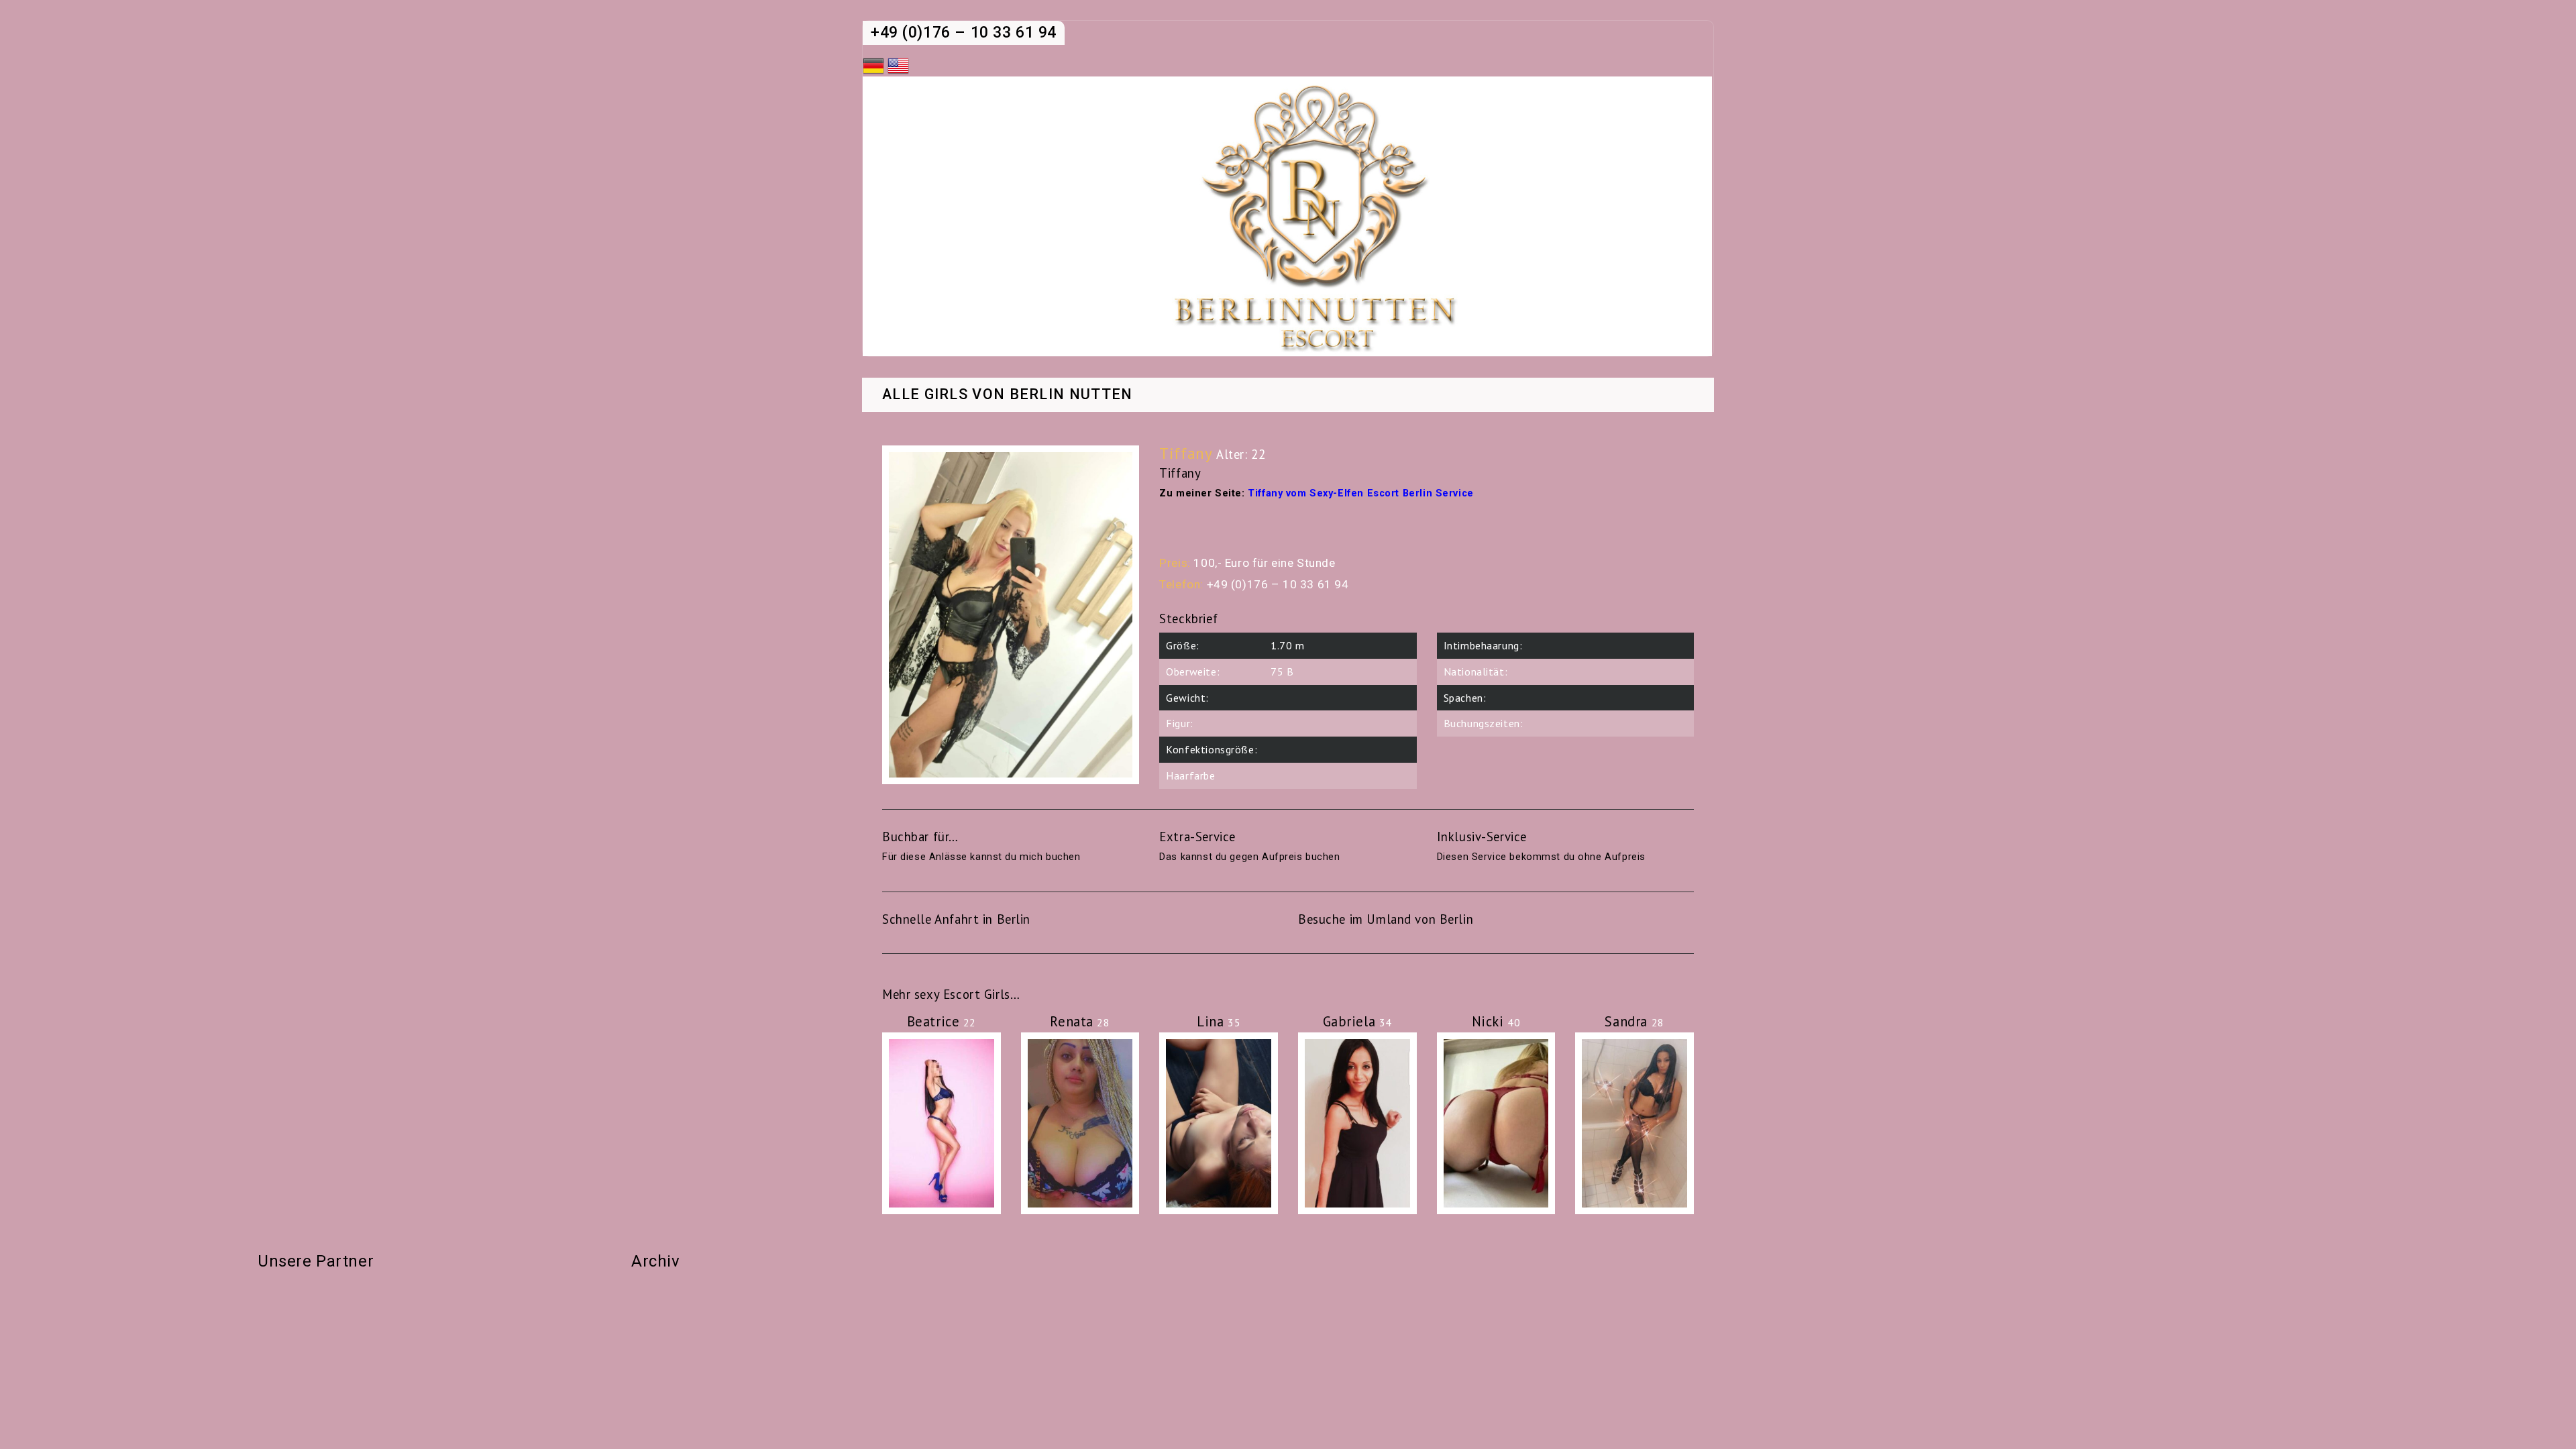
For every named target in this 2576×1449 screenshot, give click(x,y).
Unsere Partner (316, 1261)
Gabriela (1357, 1021)
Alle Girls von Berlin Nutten (1008, 395)
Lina (1219, 1021)
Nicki (1496, 1021)
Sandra (1634, 1021)
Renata (1080, 1021)
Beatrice (942, 1021)
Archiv (655, 1261)
